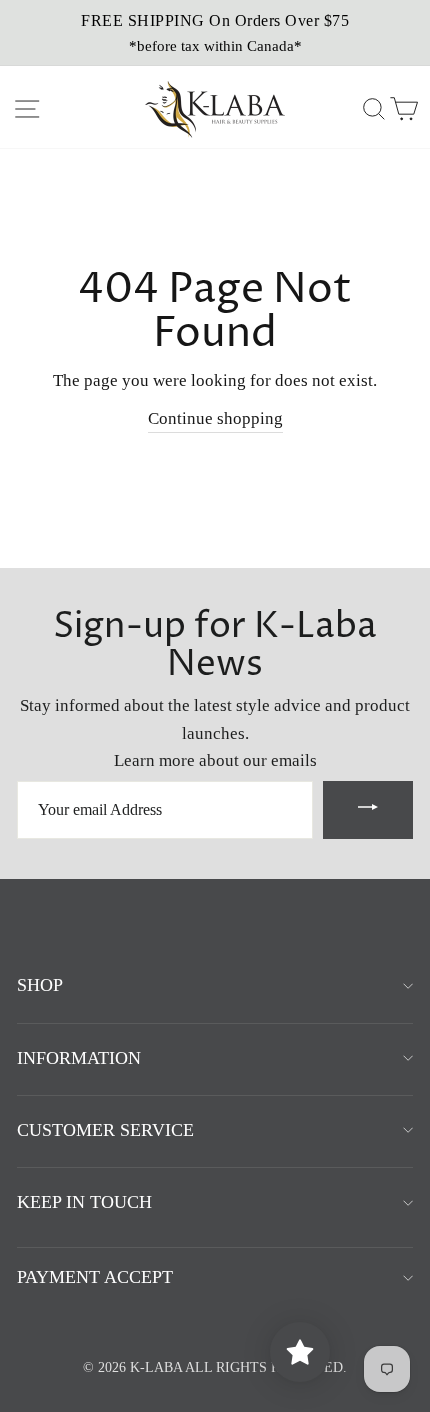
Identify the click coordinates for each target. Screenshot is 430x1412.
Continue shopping (215, 418)
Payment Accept (95, 1277)
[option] (215, 33)
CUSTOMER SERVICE (105, 1130)
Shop (40, 985)
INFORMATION (79, 1058)
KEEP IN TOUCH (84, 1202)
